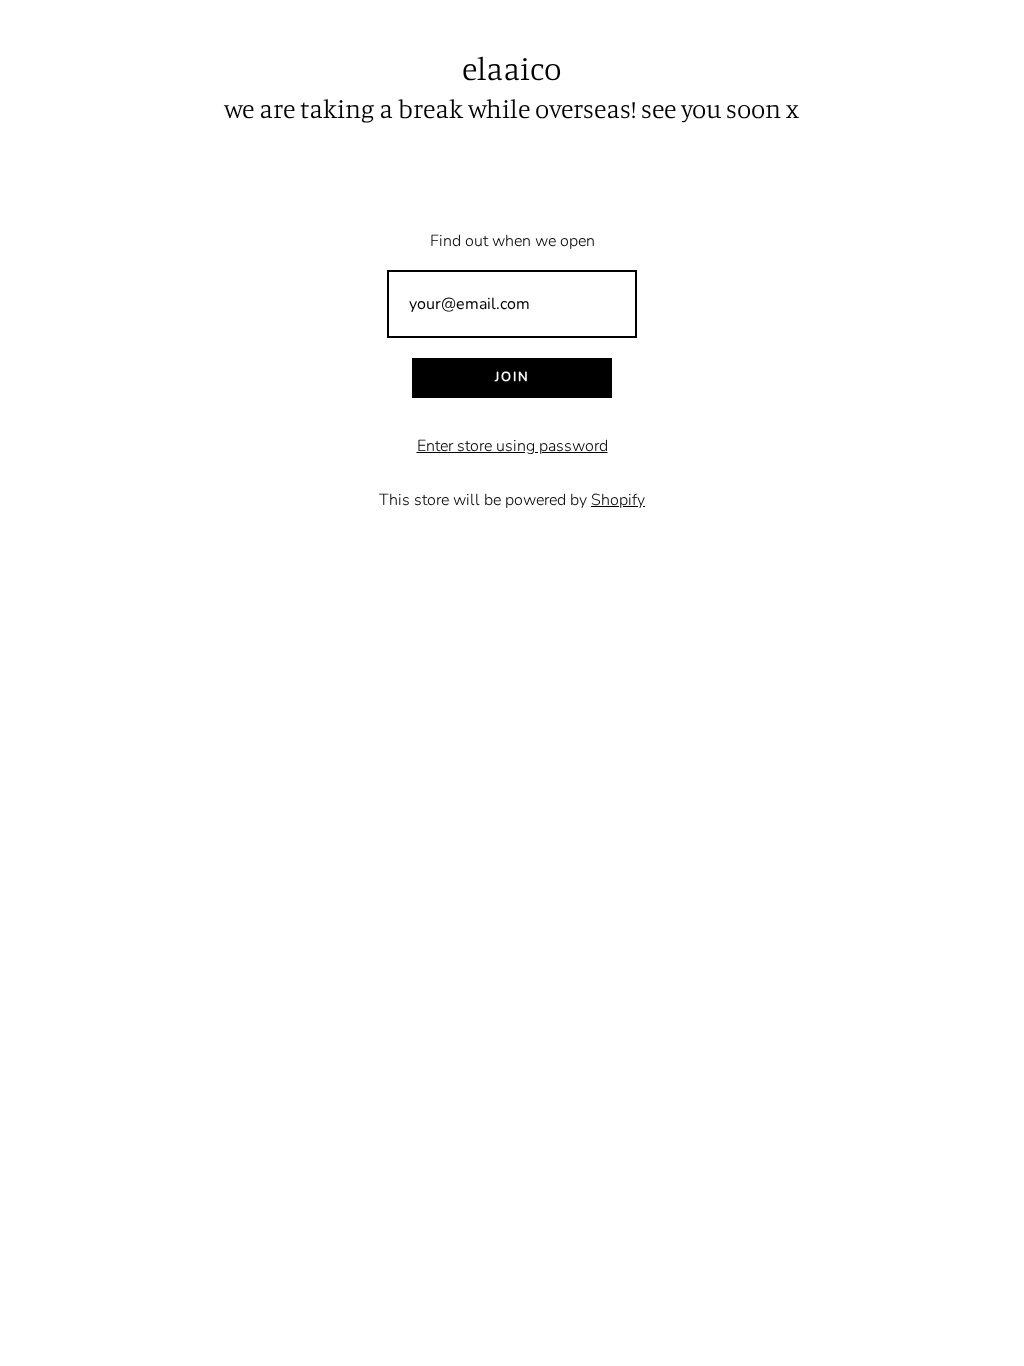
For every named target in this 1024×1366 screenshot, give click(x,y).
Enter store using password (512, 446)
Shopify (618, 500)
